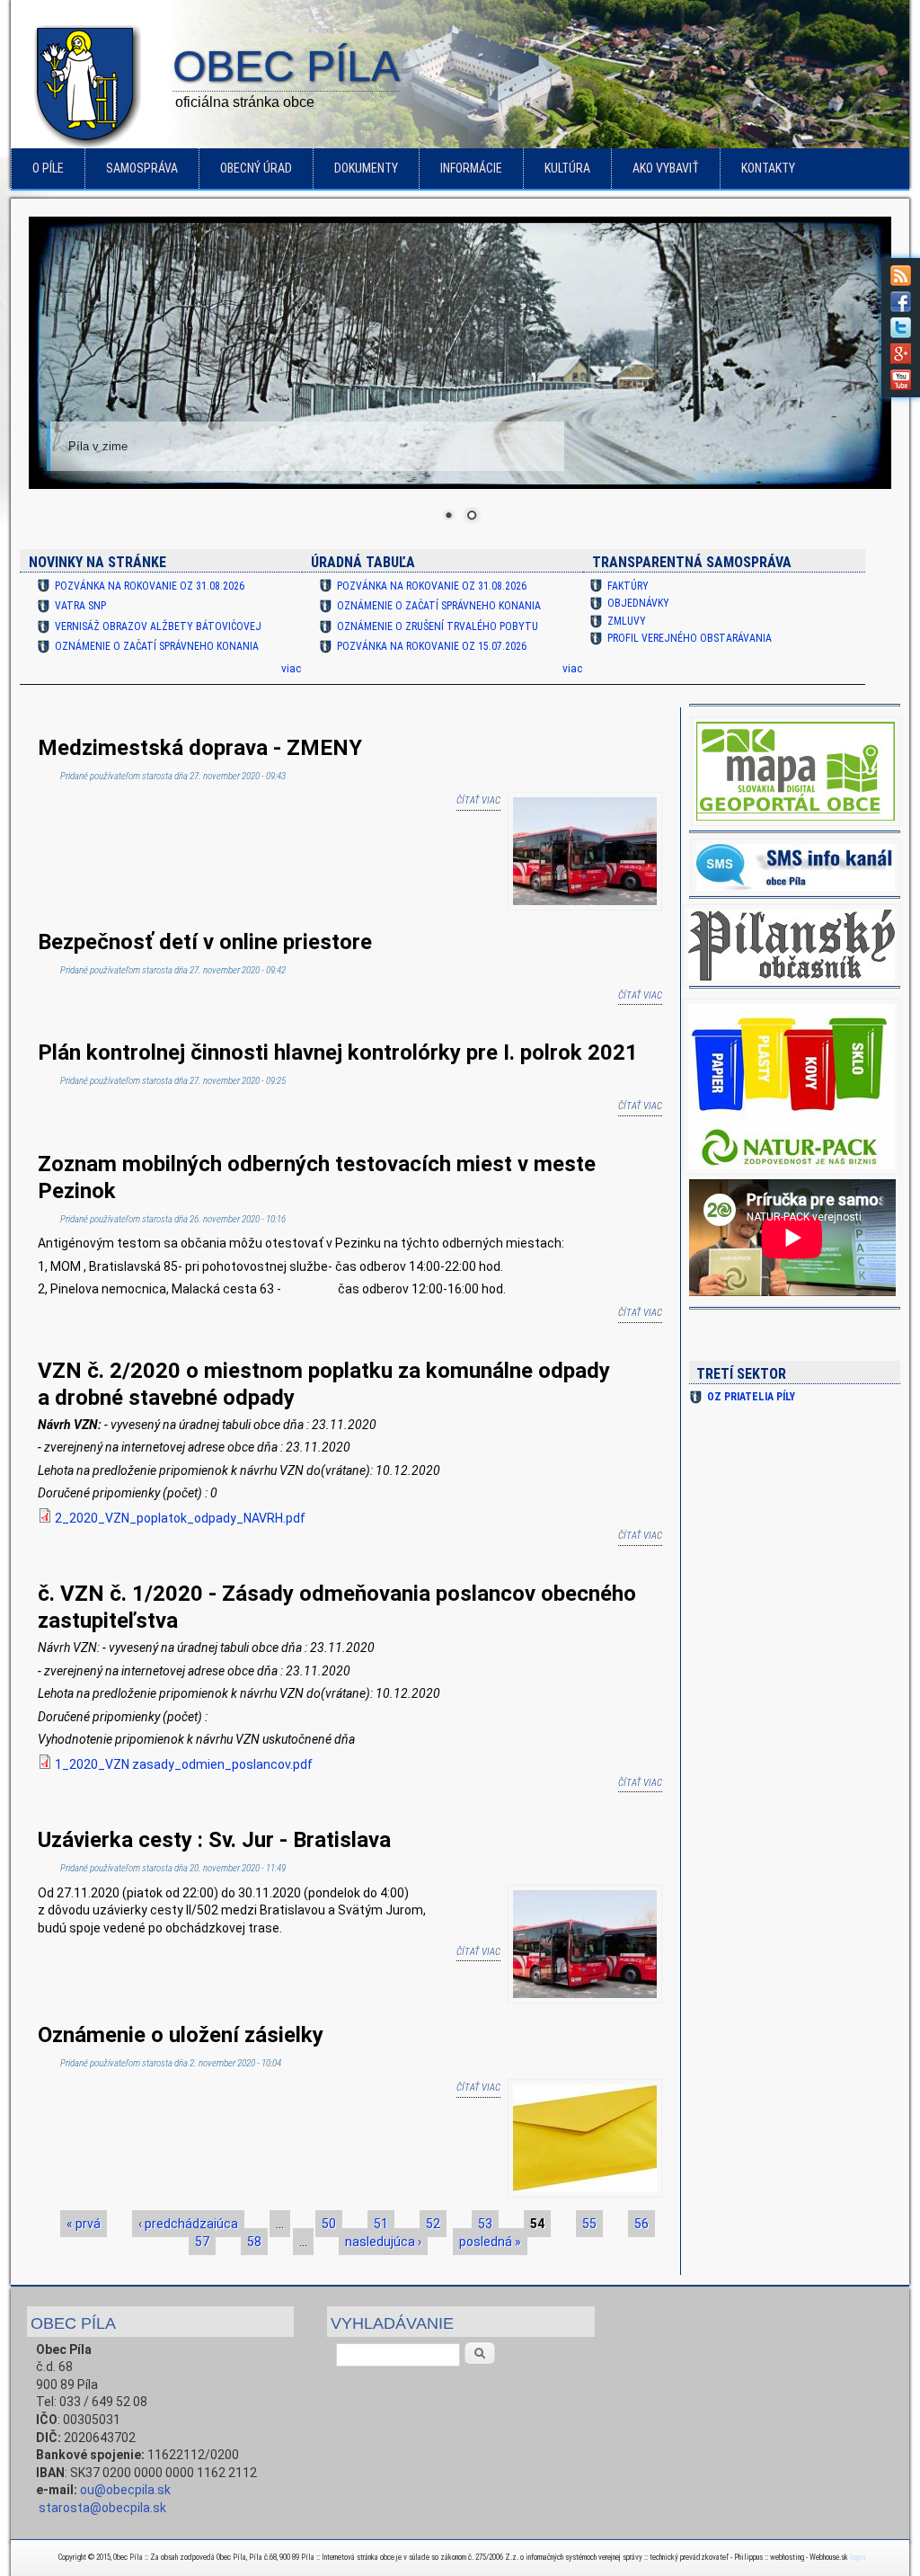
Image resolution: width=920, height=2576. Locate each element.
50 (329, 2224)
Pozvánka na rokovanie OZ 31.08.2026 (150, 586)
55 (589, 2224)
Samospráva (142, 168)
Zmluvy (627, 621)
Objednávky (638, 603)
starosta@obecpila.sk (102, 2508)
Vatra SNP (80, 606)
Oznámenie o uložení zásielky (181, 2035)
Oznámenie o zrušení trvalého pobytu (438, 626)
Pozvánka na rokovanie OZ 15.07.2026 (432, 646)
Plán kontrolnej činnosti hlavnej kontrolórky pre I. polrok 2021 (338, 1053)
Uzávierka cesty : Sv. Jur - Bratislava (214, 1840)
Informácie (471, 168)
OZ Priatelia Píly (751, 1397)
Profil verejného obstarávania (690, 638)
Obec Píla (286, 67)
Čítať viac (478, 800)
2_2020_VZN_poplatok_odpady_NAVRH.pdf (180, 1518)
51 (381, 2224)
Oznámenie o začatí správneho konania (157, 646)
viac (291, 669)
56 (641, 2224)
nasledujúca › (383, 2242)
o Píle (48, 168)
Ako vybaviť (666, 168)
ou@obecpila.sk (125, 2490)
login (858, 2557)
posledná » (490, 2242)
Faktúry (628, 586)
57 (202, 2242)
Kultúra (567, 168)
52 (433, 2224)
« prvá (84, 2224)
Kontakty (768, 168)
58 (254, 2242)
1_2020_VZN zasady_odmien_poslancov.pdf (184, 1764)
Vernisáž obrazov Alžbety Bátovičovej (158, 626)
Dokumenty (366, 168)
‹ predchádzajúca (188, 2224)
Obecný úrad (256, 168)
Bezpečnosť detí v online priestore (205, 942)
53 (485, 2224)
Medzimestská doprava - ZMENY (200, 748)
